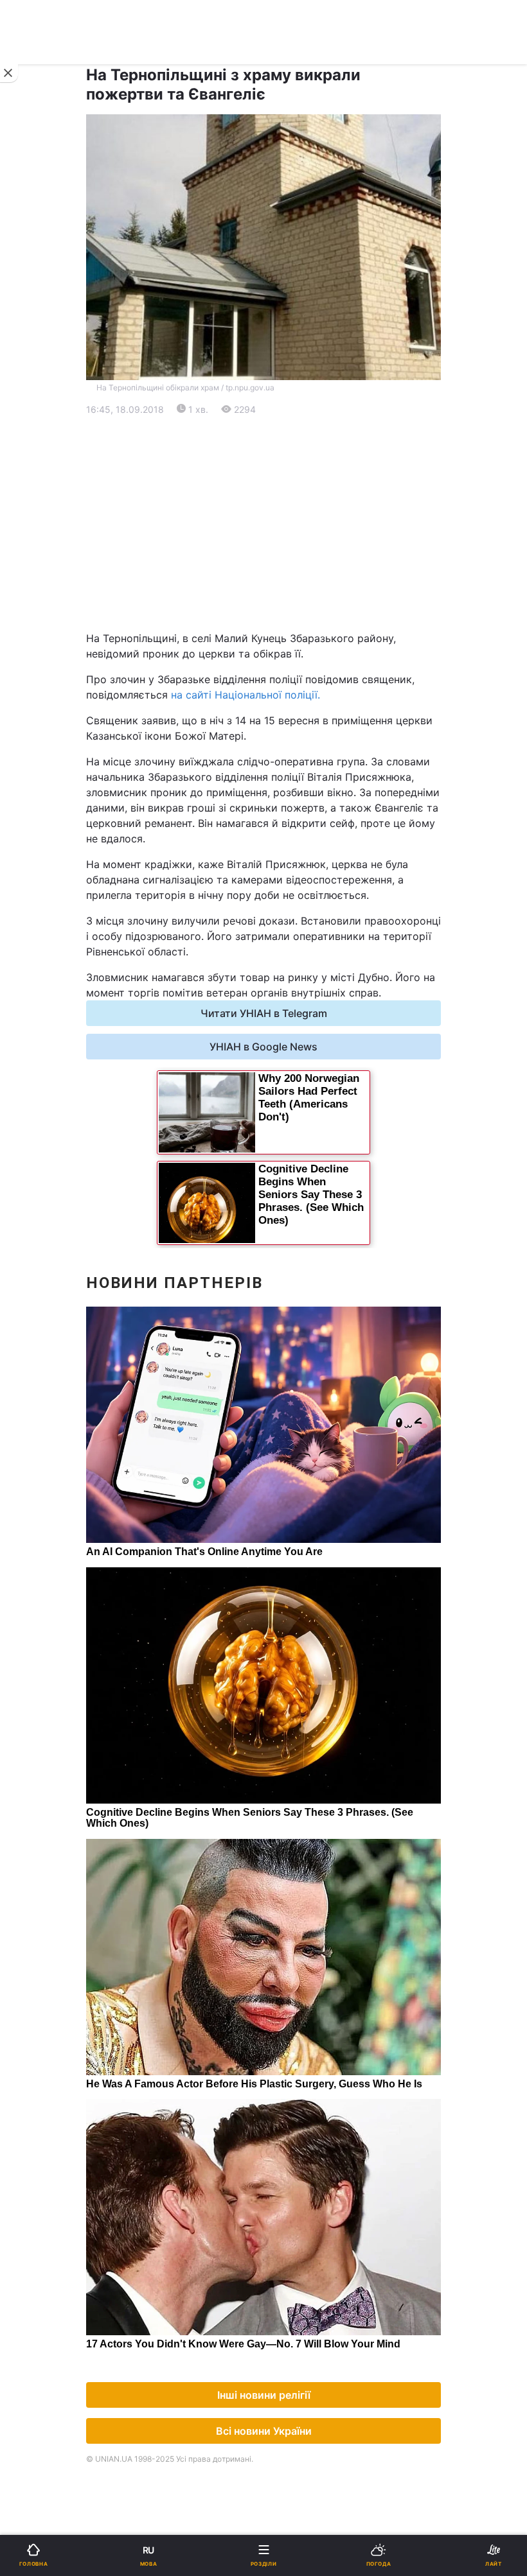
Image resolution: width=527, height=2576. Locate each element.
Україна (41, 454)
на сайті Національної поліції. (246, 695)
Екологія (44, 521)
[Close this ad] (9, 73)
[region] (263, 524)
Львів (286, 606)
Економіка (48, 488)
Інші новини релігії (264, 2395)
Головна (43, 421)
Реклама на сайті (76, 1064)
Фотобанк (296, 1064)
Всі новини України (264, 2431)
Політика (294, 454)
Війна (286, 421)
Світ (282, 488)
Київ (44, 606)
